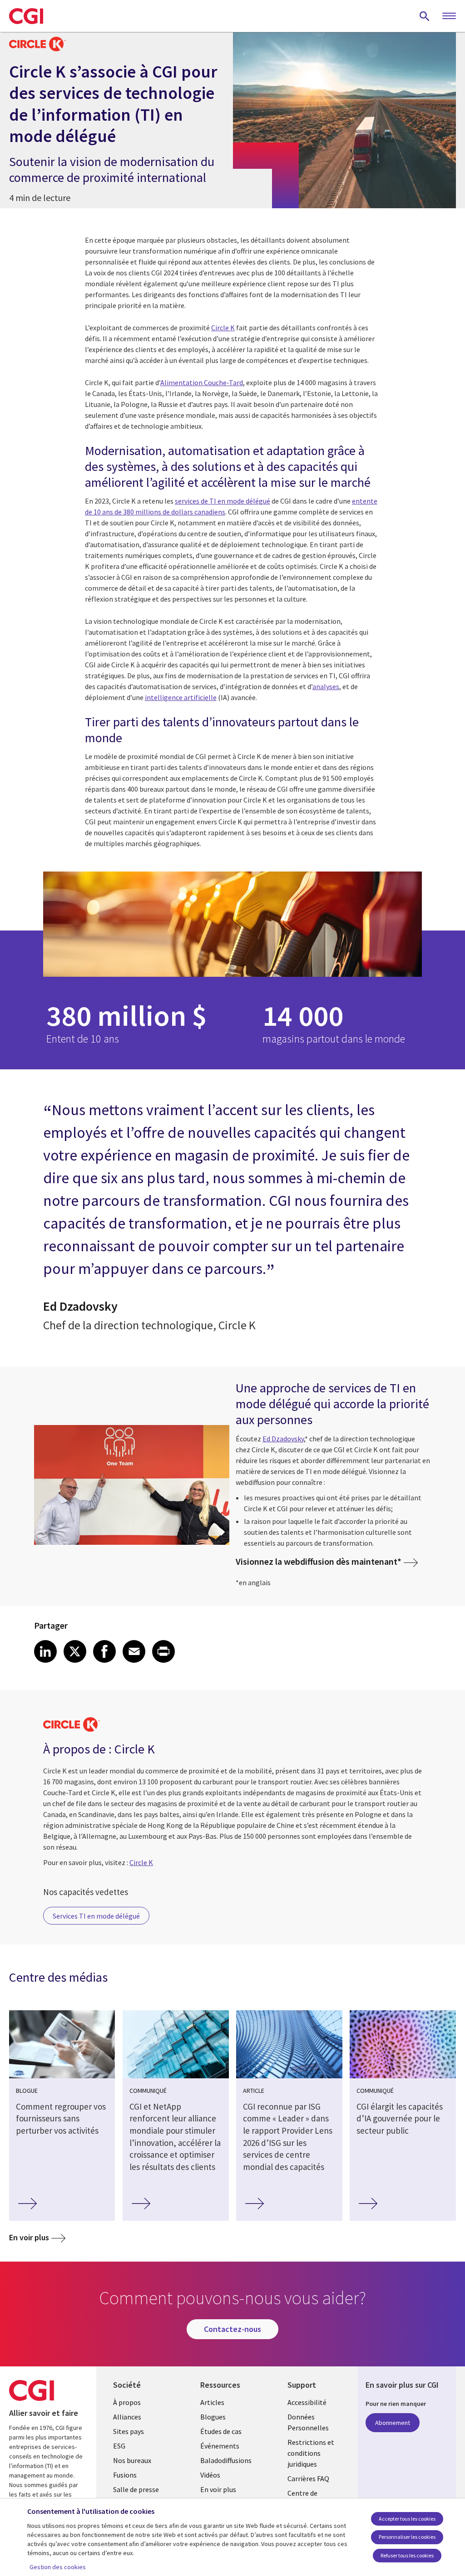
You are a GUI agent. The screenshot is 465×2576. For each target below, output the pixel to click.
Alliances (127, 2417)
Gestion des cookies (58, 2567)
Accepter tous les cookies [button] (407, 2519)
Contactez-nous (232, 2329)
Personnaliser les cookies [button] (407, 2537)
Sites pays (129, 2431)
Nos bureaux (132, 2460)
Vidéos (210, 2475)
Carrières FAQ (308, 2478)
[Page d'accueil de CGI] (26, 16)
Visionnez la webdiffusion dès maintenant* (319, 1561)
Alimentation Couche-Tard (202, 382)
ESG (119, 2446)
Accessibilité (307, 2402)
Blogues (213, 2417)
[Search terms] (425, 16)
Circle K (223, 328)
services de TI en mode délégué (223, 501)
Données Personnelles (308, 2422)
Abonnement (393, 2423)
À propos (127, 2402)
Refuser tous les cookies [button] (407, 2555)
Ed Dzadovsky (283, 1439)
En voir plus (29, 2237)
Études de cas (221, 2431)
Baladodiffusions (226, 2460)
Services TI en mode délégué (96, 1916)
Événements (220, 2446)
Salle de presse (136, 2489)
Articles (212, 2402)
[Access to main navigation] (449, 16)
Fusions (125, 2475)
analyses (326, 686)
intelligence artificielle (181, 697)
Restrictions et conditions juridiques (311, 2453)
